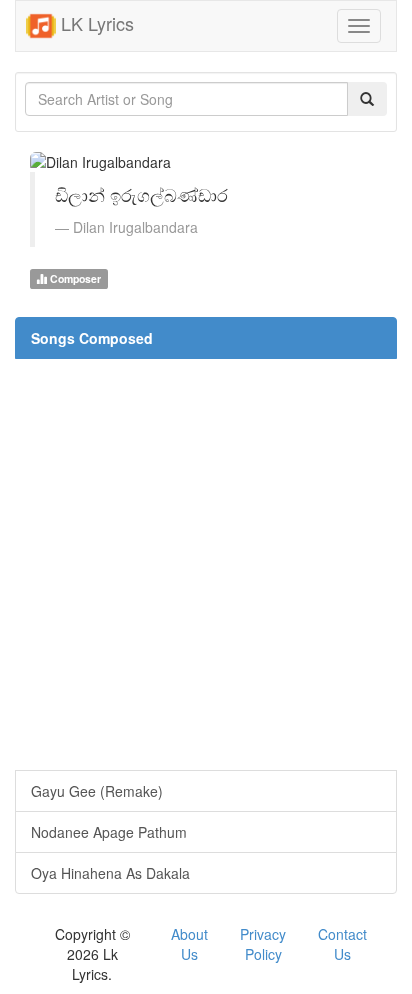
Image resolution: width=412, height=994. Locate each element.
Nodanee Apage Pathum (109, 832)
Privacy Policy (263, 944)
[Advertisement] (206, 564)
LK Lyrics (95, 23)
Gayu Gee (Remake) (97, 791)
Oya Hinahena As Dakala (110, 873)
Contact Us (342, 944)
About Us (189, 944)
